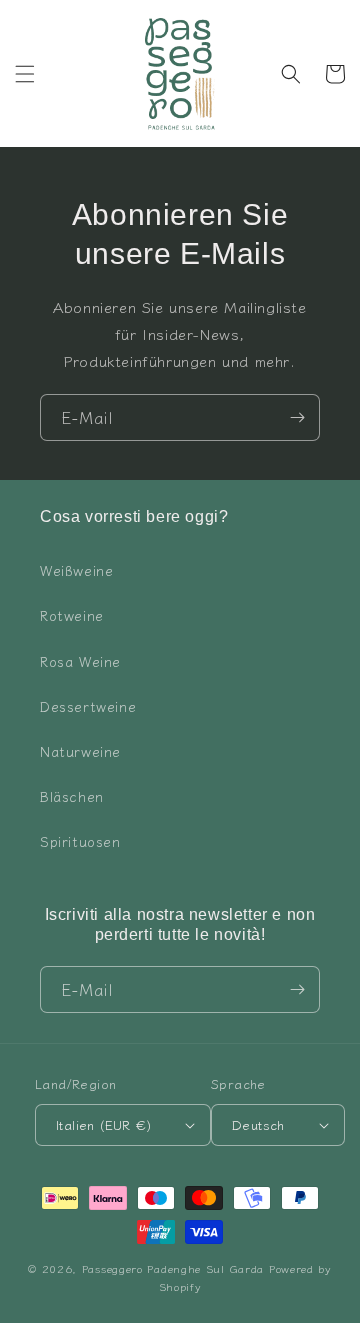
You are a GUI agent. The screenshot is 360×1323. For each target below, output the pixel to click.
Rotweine (72, 615)
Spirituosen (80, 841)
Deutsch (258, 1124)
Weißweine (76, 570)
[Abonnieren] (297, 417)
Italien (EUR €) (103, 1124)
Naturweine (80, 751)
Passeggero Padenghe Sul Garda (173, 1268)
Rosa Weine (80, 661)
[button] (25, 74)
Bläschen (72, 796)
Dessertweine (88, 706)
